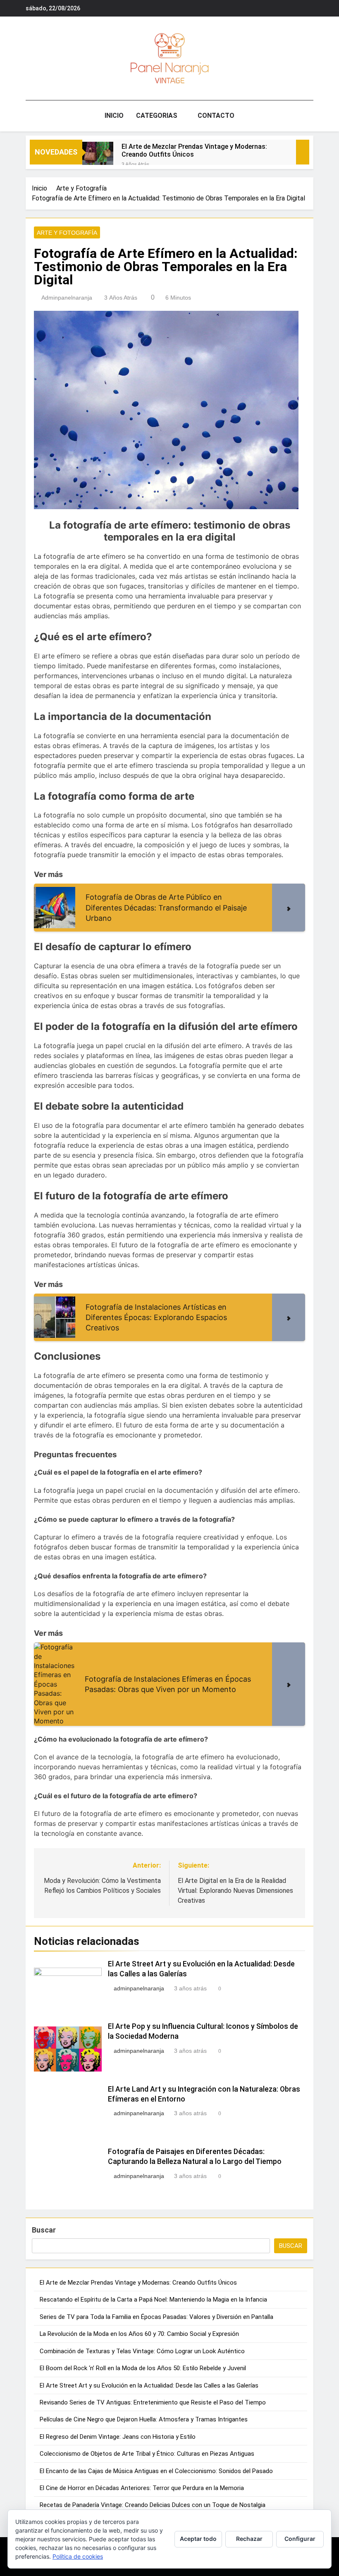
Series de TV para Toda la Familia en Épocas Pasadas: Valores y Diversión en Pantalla (156, 2317)
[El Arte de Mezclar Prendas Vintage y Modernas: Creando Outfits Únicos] (98, 157)
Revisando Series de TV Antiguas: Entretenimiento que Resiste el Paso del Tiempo (153, 2402)
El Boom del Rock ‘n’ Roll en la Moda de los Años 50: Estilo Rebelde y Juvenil (143, 2368)
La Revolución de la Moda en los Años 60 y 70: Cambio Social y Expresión (139, 2334)
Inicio (114, 116)
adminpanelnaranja (67, 298)
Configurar (300, 2539)
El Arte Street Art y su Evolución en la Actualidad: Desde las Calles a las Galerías (149, 2385)
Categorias (157, 116)
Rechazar (249, 2539)
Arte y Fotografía (67, 233)
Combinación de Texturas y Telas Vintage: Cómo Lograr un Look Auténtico (142, 2351)
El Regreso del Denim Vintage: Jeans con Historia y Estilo (118, 2437)
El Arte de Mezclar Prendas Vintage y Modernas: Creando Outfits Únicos (194, 150)
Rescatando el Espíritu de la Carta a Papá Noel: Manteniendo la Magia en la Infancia (153, 2300)
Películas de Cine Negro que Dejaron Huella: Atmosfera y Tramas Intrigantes (144, 2419)
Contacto (216, 116)
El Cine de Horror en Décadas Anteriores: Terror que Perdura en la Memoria (142, 2488)
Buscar (44, 2230)
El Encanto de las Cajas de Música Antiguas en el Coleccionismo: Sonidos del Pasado (156, 2471)
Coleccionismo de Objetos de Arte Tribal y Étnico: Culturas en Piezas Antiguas (147, 2454)
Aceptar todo (198, 2539)
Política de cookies (78, 2556)
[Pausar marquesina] (303, 152)
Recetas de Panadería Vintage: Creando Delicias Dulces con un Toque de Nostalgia (153, 2505)
